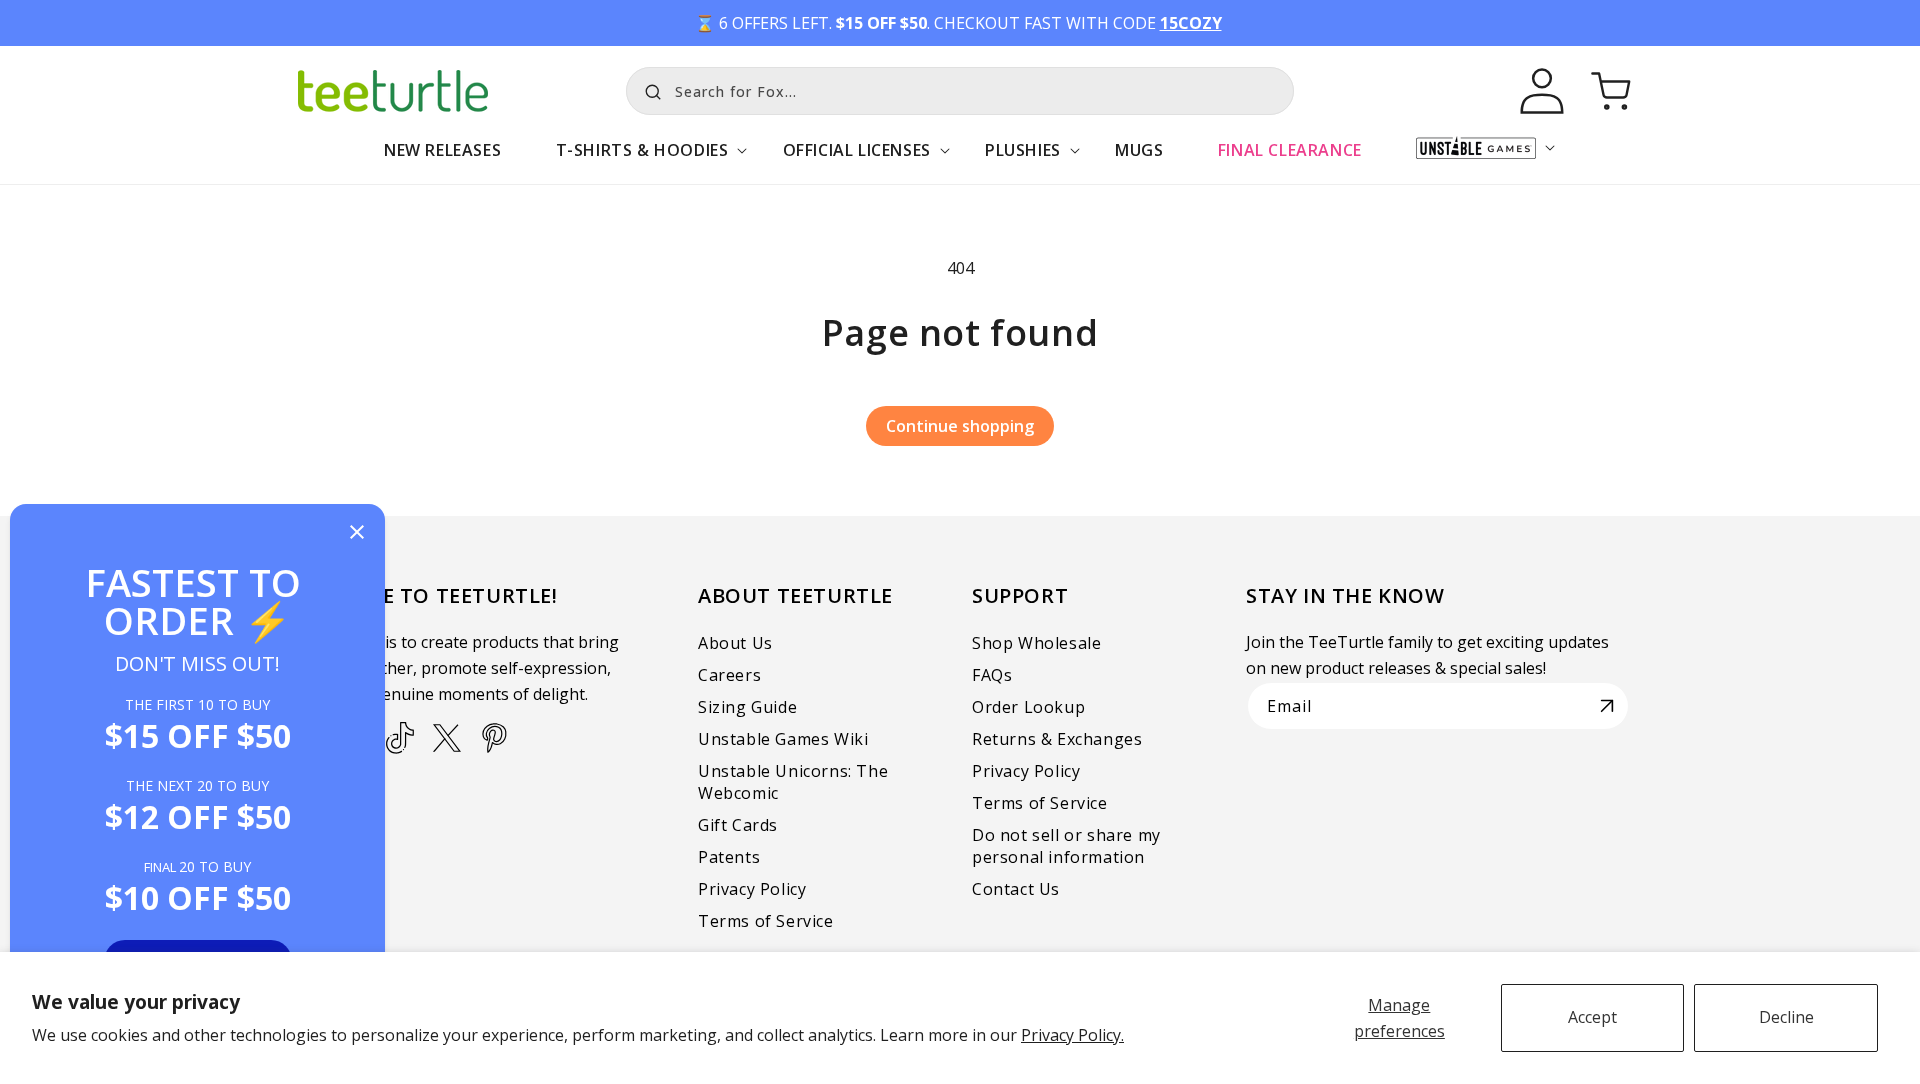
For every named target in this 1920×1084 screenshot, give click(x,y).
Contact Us (1016, 889)
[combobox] (960, 91)
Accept (1592, 1017)
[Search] (648, 89)
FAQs (992, 675)
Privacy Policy (752, 889)
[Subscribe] (1607, 706)
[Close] (357, 533)
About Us (735, 643)
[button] (641, 160)
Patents (729, 857)
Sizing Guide (747, 707)
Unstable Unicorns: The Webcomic (793, 782)
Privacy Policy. (1072, 1035)
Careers (729, 675)
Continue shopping (960, 426)
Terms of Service (766, 921)
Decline (1786, 1017)
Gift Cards (738, 825)
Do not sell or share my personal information (1066, 846)
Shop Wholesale (1036, 643)
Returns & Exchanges (1057, 739)
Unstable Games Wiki (783, 739)
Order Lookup (1028, 707)
